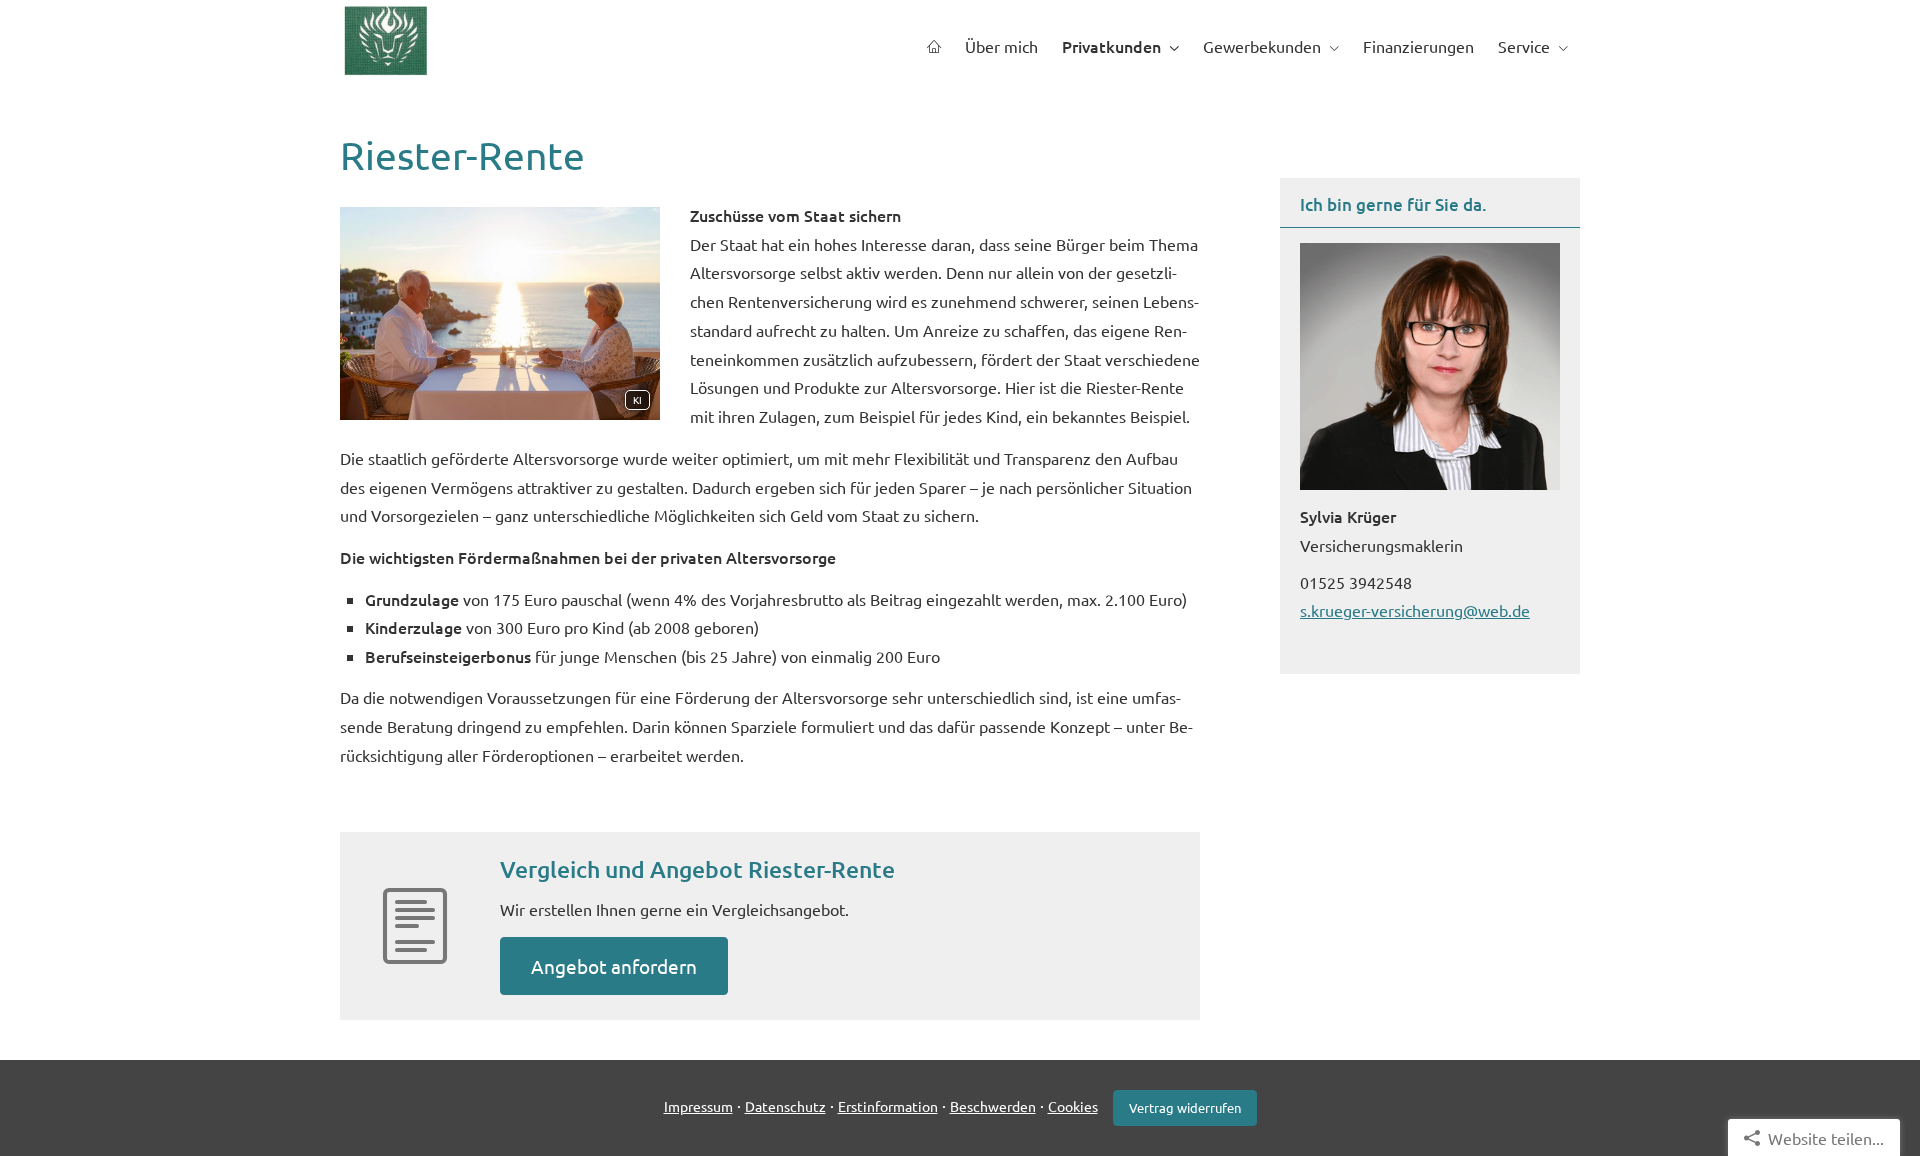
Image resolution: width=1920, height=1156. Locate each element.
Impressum (698, 1106)
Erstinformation (888, 1106)
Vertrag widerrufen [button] (1185, 1107)
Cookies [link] (1073, 1106)
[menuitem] (934, 46)
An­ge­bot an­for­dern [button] (614, 966)
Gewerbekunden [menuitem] (1262, 46)
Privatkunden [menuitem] (1111, 46)
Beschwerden (993, 1106)
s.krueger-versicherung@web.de (1415, 610)
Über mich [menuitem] (1001, 46)
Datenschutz (785, 1106)
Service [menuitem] (1524, 46)
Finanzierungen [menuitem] (1418, 46)
